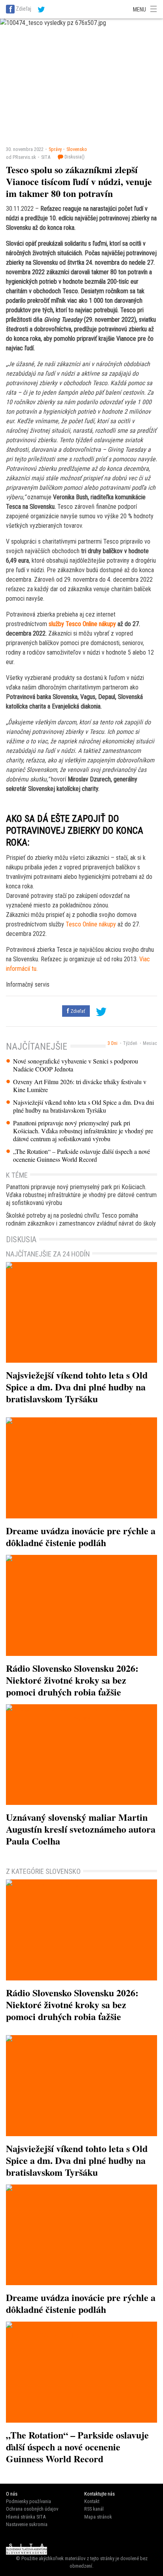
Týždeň (130, 1043)
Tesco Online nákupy (91, 924)
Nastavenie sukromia (27, 2524)
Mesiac (150, 1043)
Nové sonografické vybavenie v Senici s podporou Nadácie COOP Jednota (76, 1065)
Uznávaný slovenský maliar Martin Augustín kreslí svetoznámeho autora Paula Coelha (81, 1829)
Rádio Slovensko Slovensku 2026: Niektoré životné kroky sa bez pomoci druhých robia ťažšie (72, 1680)
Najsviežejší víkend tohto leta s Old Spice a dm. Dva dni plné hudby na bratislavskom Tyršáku (83, 1106)
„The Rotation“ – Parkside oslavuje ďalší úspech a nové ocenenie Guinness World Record (81, 1155)
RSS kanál (94, 2509)
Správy (55, 149)
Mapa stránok (98, 2517)
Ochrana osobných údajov (32, 2509)
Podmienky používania (28, 2501)
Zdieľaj (24, 9)
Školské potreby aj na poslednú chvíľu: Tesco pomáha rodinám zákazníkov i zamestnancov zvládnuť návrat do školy (81, 1219)
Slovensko (77, 149)
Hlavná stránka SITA (26, 2517)
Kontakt (92, 2501)
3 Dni (113, 1043)
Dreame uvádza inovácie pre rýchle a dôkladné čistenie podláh (81, 1536)
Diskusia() (74, 157)
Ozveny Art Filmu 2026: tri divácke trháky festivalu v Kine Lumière (80, 1086)
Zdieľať (77, 1011)
